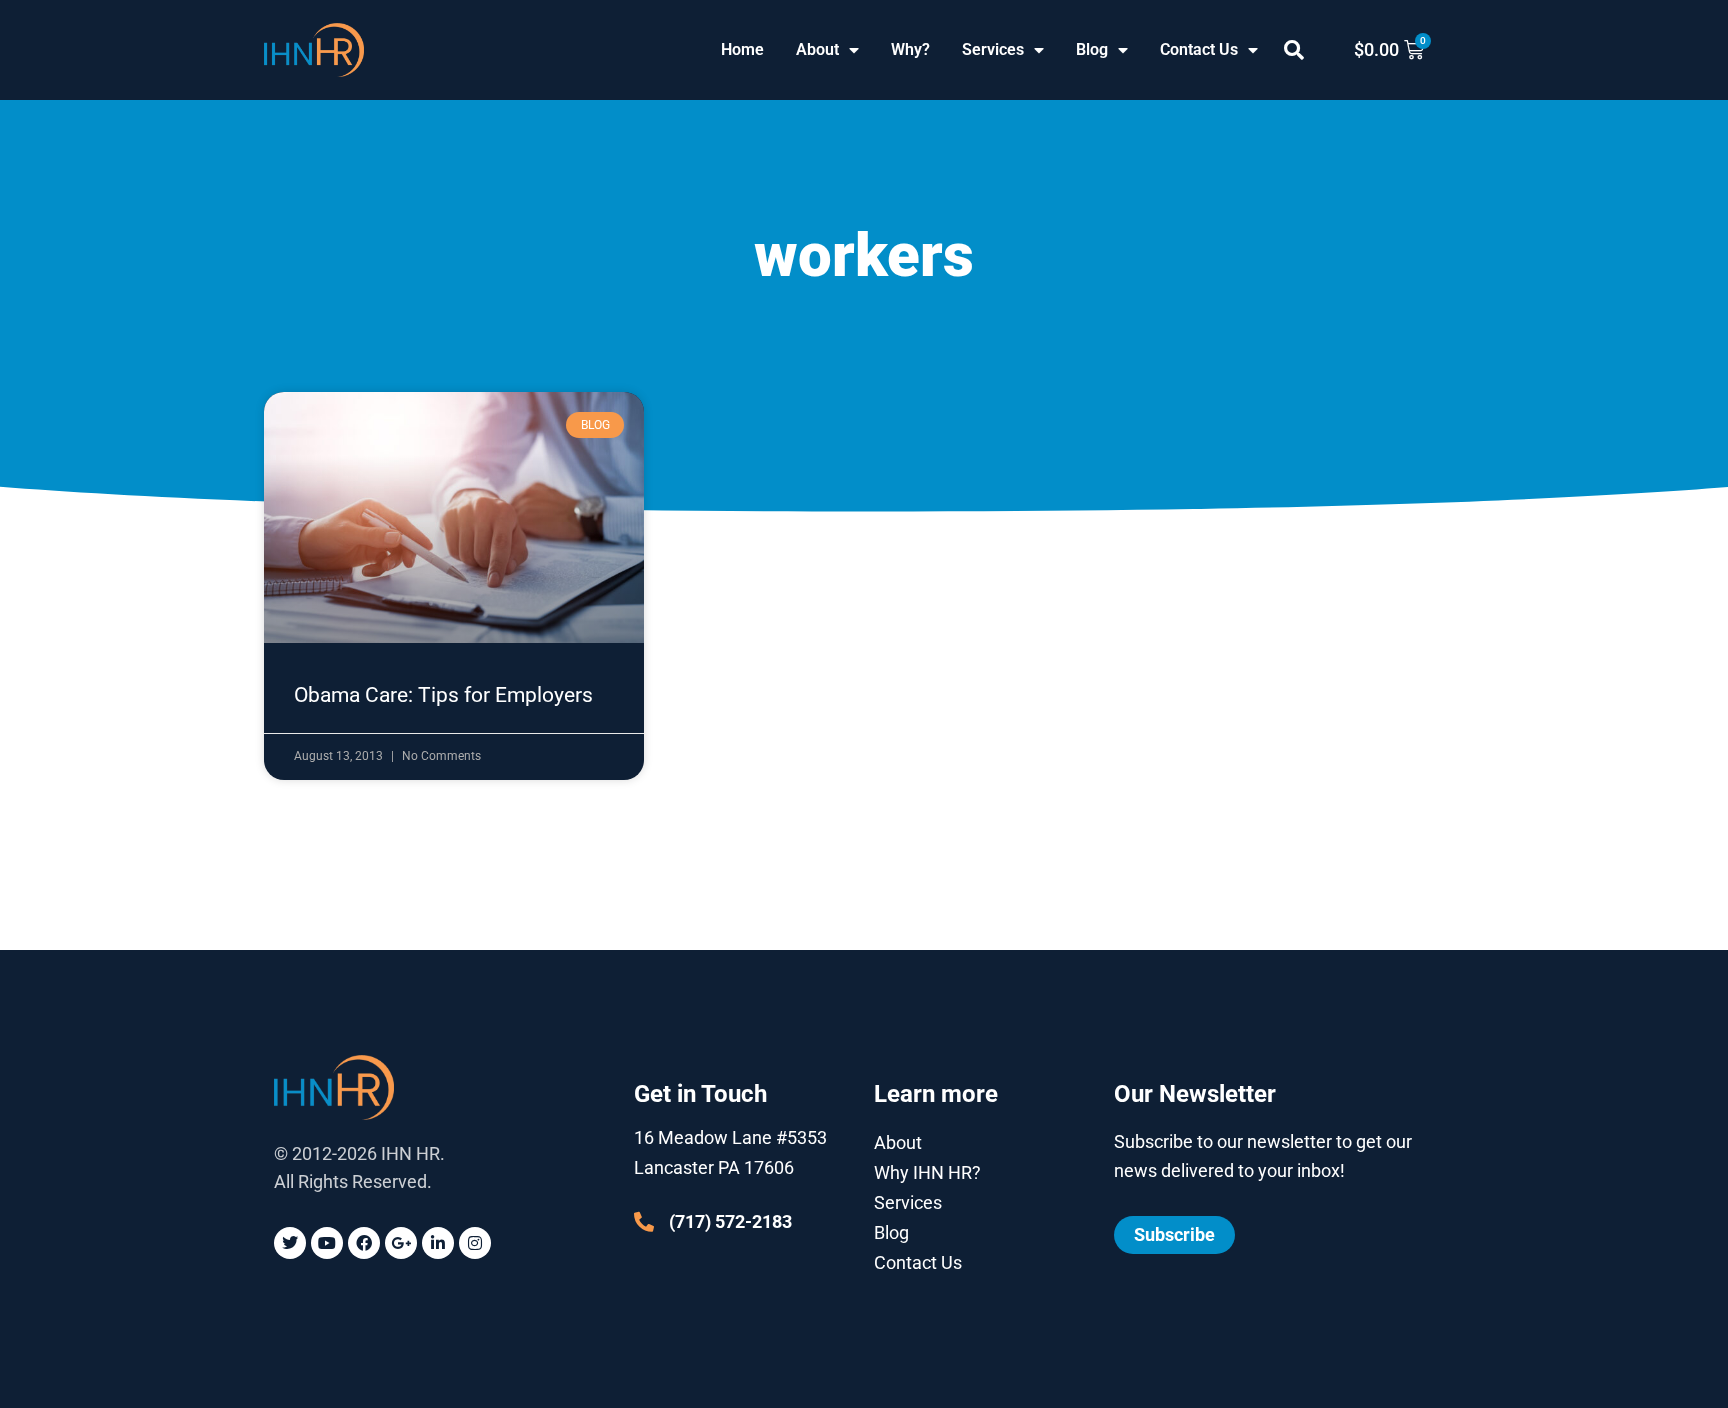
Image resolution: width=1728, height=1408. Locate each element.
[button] (1294, 50)
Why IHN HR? (927, 1172)
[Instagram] (475, 1243)
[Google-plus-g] (401, 1243)
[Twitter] (290, 1243)
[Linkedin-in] (438, 1243)
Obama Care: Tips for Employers (443, 695)
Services (993, 49)
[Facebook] (364, 1243)
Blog (1092, 49)
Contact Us (1199, 49)
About (817, 49)
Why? (910, 49)
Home (742, 49)
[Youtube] (327, 1243)
